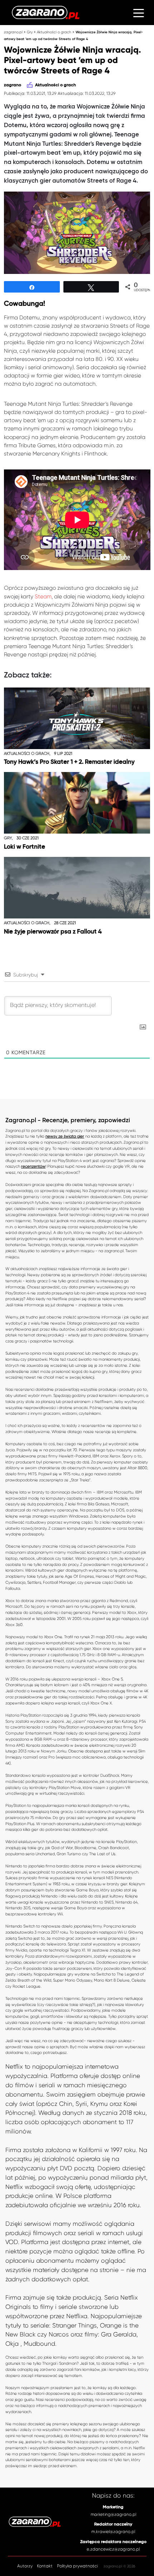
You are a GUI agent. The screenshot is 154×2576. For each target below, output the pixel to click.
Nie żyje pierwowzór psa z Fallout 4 (53, 932)
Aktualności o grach (54, 32)
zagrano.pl (13, 32)
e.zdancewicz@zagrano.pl (113, 2549)
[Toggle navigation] (139, 13)
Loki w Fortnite (25, 847)
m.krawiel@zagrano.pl (113, 2532)
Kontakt (45, 2566)
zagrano (13, 85)
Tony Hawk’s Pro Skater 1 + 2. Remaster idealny (69, 762)
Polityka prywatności (77, 2566)
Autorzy (25, 2566)
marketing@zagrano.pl (113, 2514)
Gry (30, 32)
